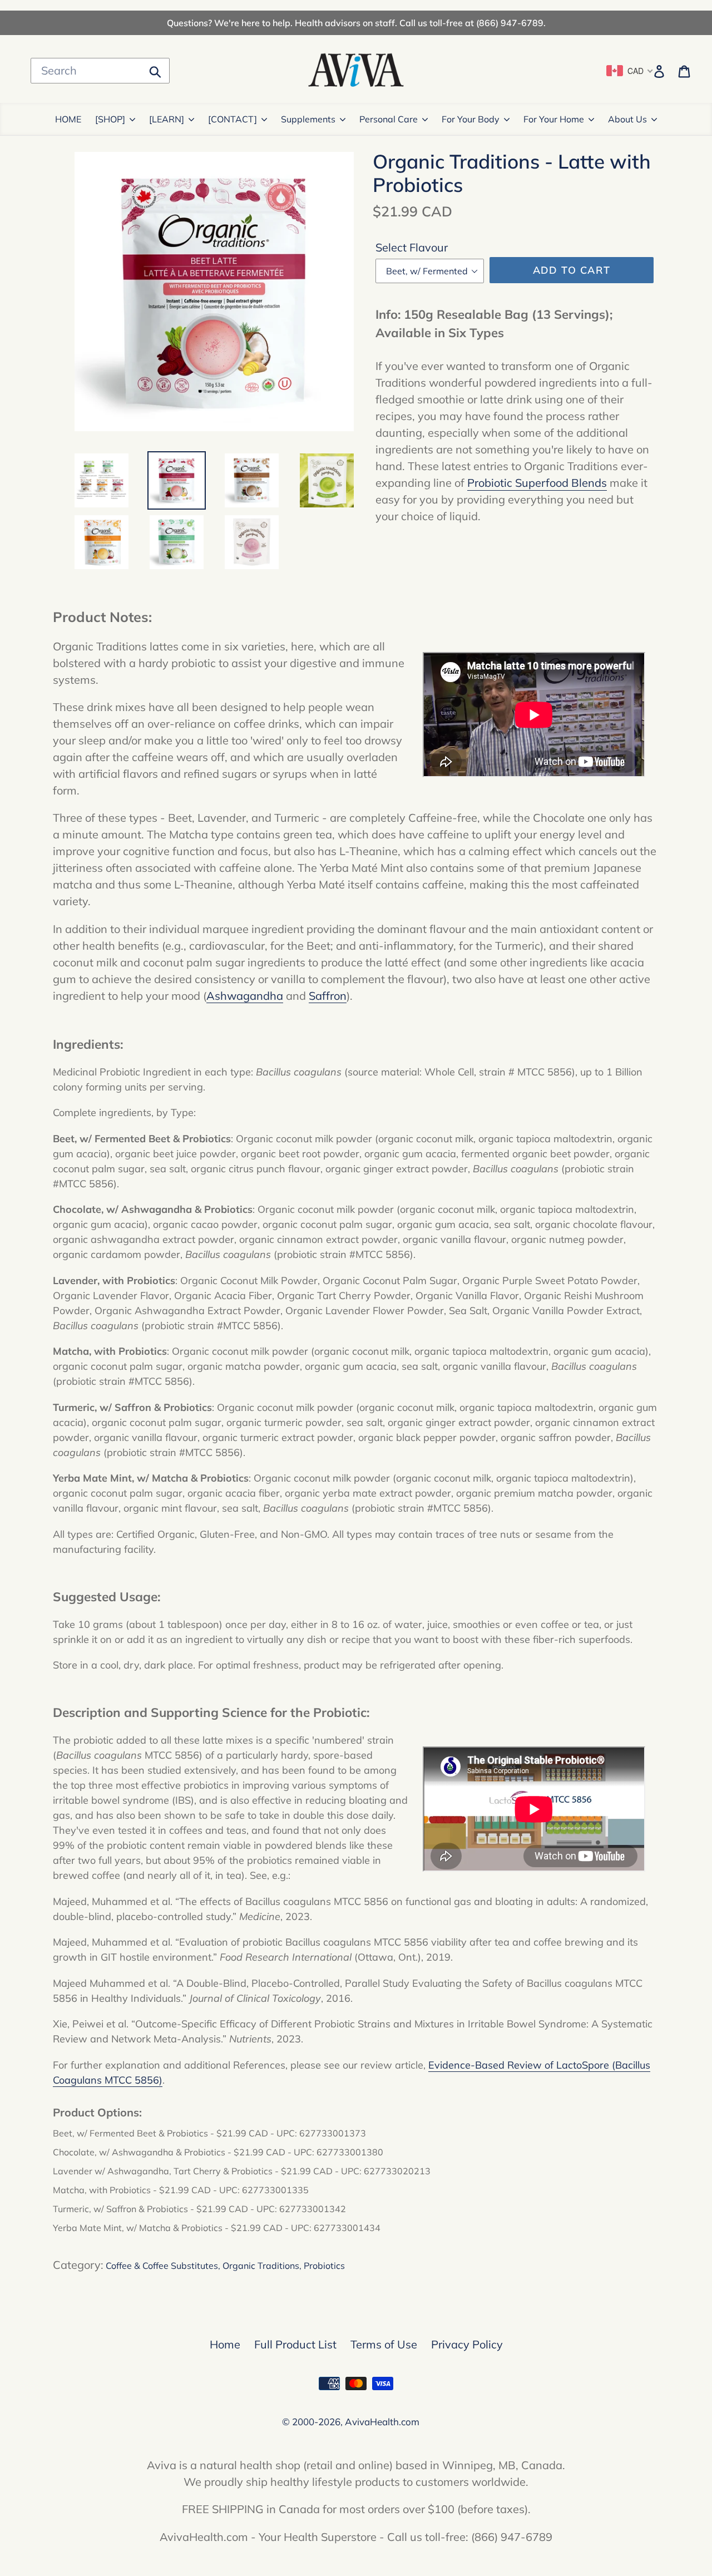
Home (225, 2344)
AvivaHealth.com (382, 2422)
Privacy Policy (467, 2344)
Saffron (328, 996)
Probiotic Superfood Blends (537, 483)
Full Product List (295, 2344)
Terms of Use (384, 2344)
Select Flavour (412, 247)
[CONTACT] (233, 119)
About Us (627, 119)
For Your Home (554, 119)
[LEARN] (167, 119)
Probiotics (324, 2266)
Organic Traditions (261, 2266)
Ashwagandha (245, 996)
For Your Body (471, 119)
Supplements (308, 119)
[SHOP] (110, 119)
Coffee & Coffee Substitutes (162, 2266)
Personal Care (389, 119)
